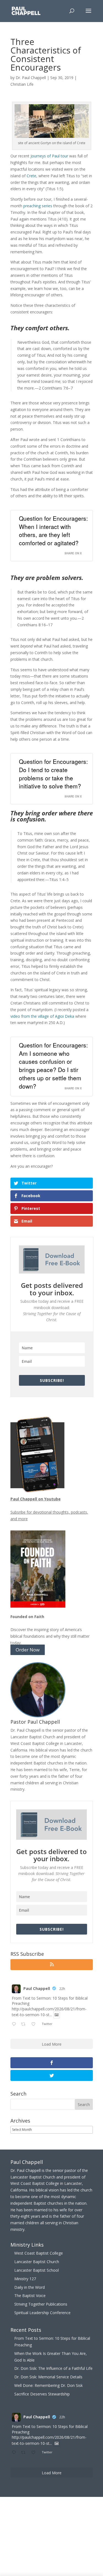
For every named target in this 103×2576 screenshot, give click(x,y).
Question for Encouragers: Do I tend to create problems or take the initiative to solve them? (53, 774)
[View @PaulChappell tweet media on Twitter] (57, 2015)
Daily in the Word (30, 2287)
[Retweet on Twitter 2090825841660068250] (25, 2024)
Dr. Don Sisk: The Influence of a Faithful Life (53, 2368)
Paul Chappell (37, 1988)
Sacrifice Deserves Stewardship (42, 2394)
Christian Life (22, 84)
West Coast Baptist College (39, 2253)
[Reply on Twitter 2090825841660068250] (15, 2024)
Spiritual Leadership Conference (42, 2313)
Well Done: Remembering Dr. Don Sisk (48, 2385)
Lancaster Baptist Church (37, 2262)
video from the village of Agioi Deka (42, 1016)
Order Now (28, 1650)
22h (62, 1989)
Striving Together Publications (41, 2304)
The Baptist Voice (30, 2296)
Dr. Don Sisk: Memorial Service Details (48, 2377)
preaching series (38, 206)
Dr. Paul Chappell (31, 78)
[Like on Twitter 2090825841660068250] (35, 2024)
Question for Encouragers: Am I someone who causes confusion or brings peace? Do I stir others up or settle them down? (53, 1066)
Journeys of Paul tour (49, 156)
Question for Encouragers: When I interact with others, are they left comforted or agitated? (53, 530)
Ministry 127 (25, 2279)
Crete (31, 176)
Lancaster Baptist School (37, 2270)
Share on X (73, 553)
